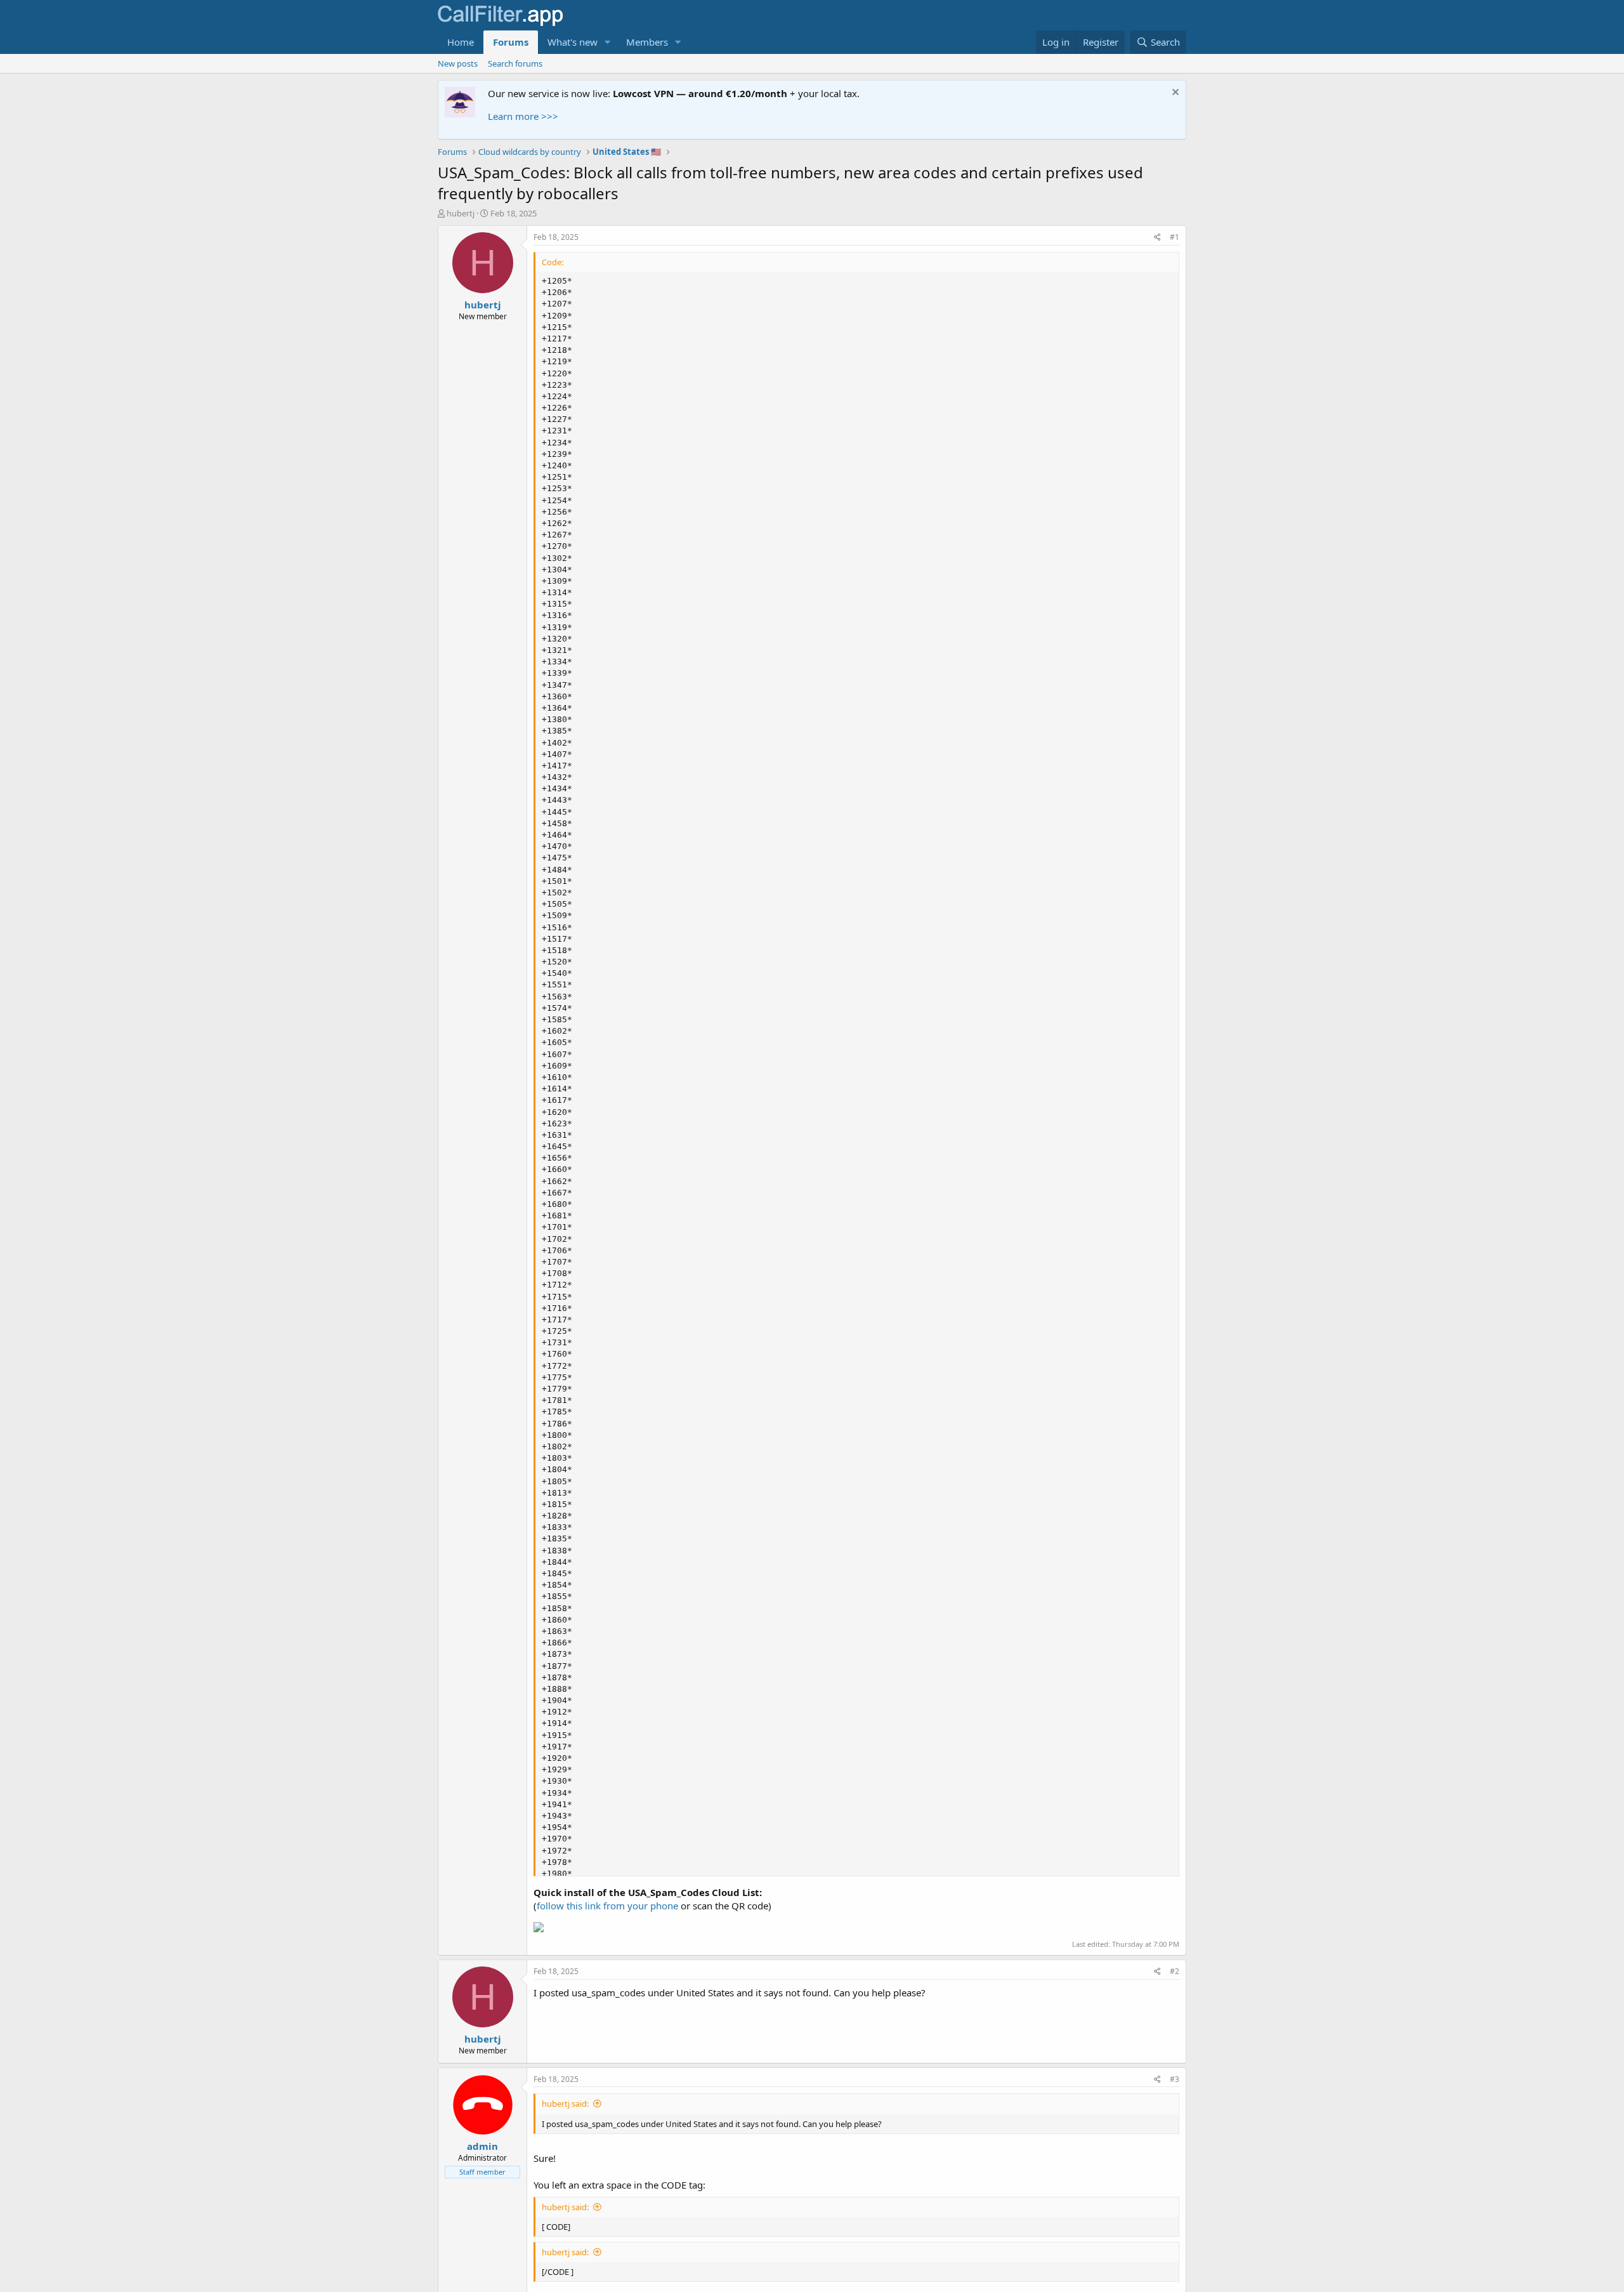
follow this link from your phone (607, 1906)
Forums (511, 42)
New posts (458, 63)
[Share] (1157, 238)
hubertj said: (565, 2104)
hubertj (461, 213)
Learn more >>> (523, 116)
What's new (573, 42)
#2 (1175, 1971)
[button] (608, 42)
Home (461, 42)
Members (647, 42)
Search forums (515, 63)
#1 (1175, 237)
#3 (1175, 2079)
